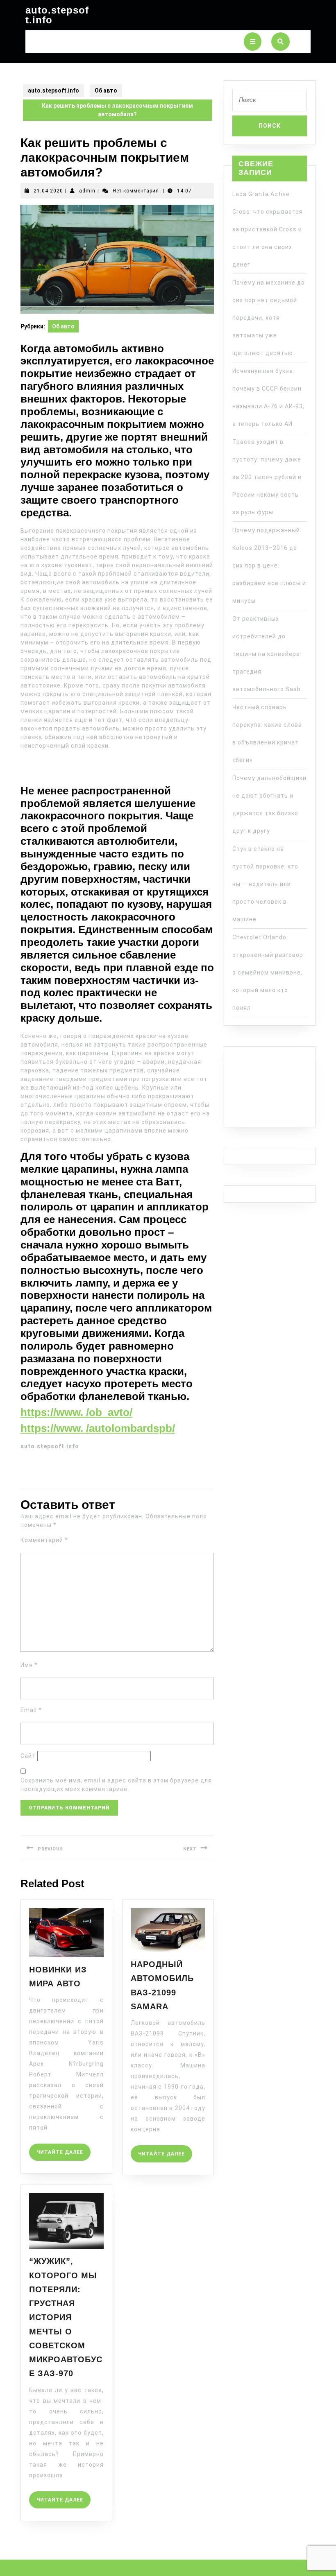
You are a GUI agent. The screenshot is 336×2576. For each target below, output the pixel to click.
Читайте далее (64, 2149)
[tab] (253, 42)
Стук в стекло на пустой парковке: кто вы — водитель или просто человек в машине (265, 884)
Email (31, 1710)
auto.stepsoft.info (57, 15)
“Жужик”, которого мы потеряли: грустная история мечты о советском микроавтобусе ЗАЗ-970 (66, 2317)
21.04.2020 (48, 191)
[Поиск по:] (270, 102)
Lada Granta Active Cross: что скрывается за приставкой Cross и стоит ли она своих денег (268, 229)
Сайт (28, 1756)
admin (87, 191)
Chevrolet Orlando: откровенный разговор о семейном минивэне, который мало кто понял (268, 973)
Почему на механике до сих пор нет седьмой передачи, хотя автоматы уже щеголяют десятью (269, 318)
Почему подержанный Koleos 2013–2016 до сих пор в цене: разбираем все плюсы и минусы (269, 565)
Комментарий (44, 1540)
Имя (29, 1665)
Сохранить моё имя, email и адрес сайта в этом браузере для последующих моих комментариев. (116, 1785)
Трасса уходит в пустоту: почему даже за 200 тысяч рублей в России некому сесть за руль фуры (267, 477)
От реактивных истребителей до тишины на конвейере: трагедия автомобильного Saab (267, 654)
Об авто (106, 90)
